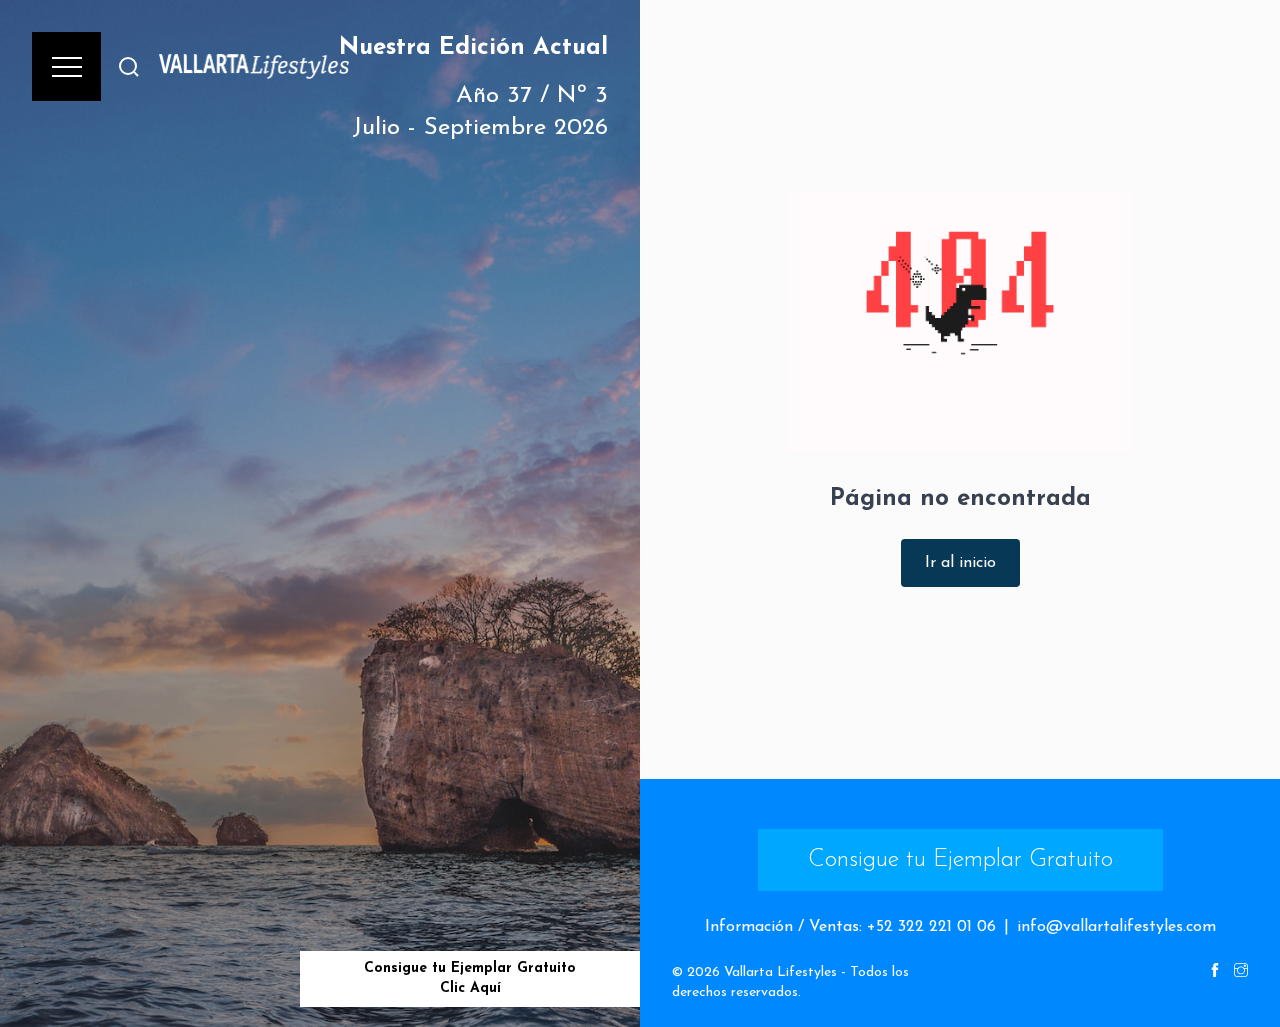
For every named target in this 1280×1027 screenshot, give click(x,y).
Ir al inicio (960, 563)
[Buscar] (129, 66)
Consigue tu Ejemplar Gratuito (960, 860)
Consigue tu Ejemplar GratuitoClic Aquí (470, 978)
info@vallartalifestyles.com (1116, 927)
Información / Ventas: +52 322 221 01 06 (850, 927)
